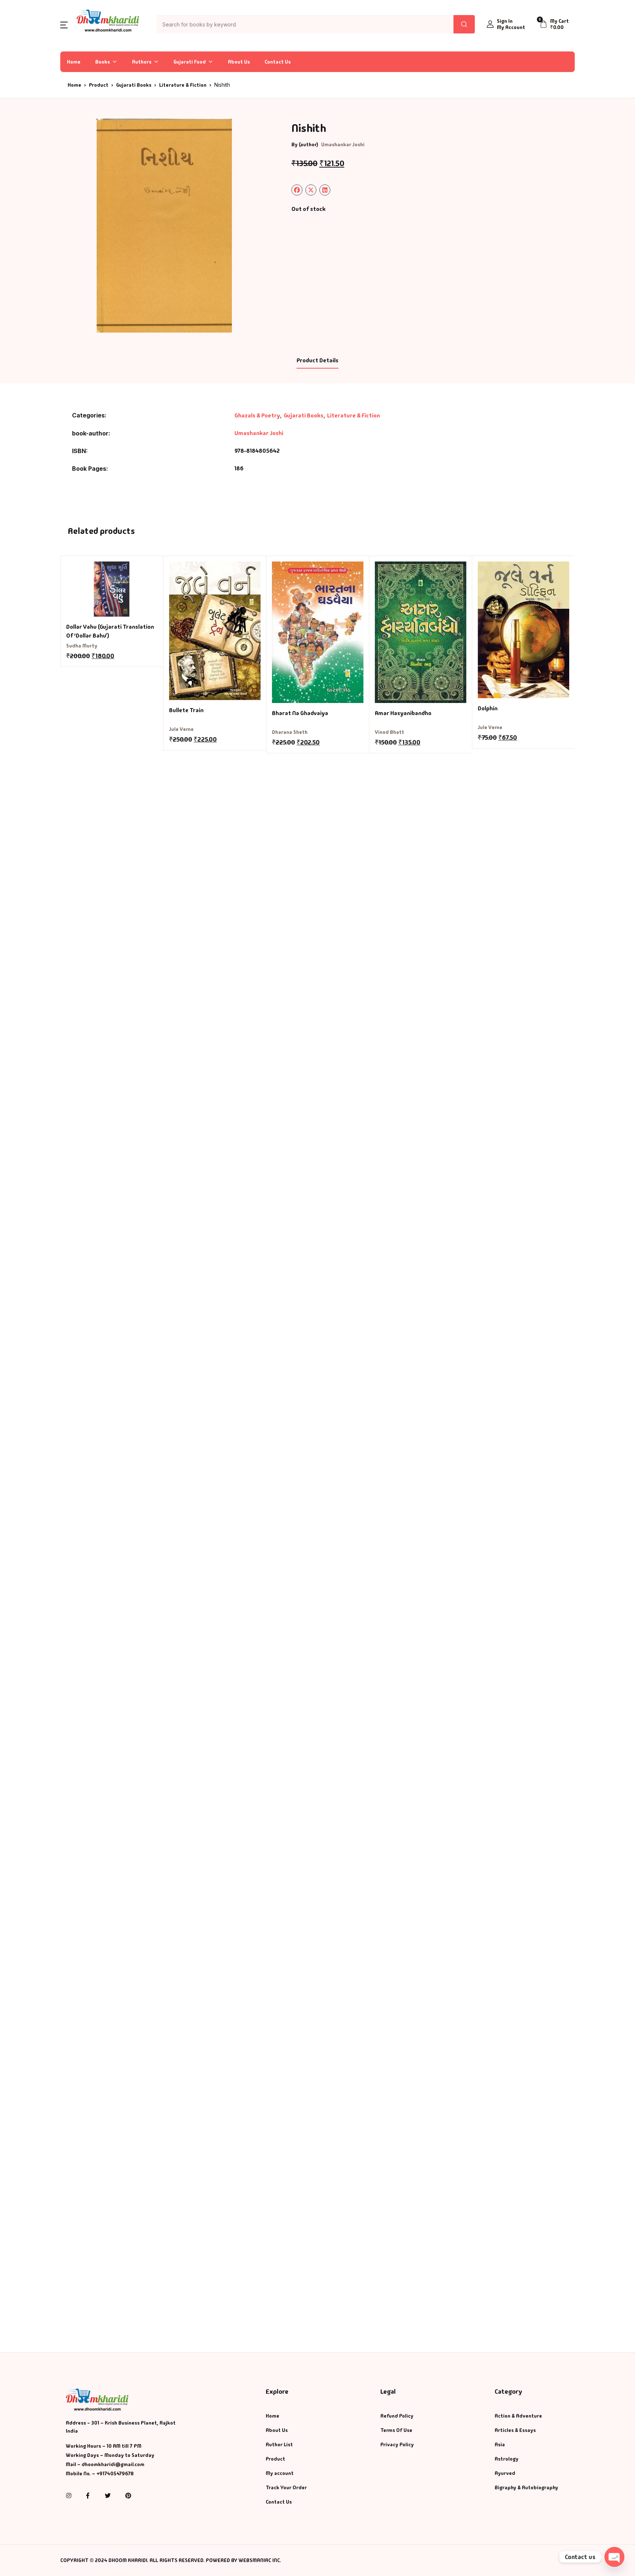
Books (103, 62)
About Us (239, 62)
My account (280, 2473)
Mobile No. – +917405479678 (100, 2473)
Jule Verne (181, 729)
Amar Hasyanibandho (403, 713)
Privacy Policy (397, 2444)
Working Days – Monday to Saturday (110, 2455)
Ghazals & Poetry (257, 415)
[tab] (317, 361)
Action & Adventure (518, 2416)
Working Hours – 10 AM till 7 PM (104, 2446)
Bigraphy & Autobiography (526, 2487)
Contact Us (278, 62)
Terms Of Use (396, 2430)
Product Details (317, 360)
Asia (500, 2444)
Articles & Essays (515, 2430)
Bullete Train (186, 710)
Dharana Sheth (290, 732)
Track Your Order (286, 2487)
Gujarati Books (134, 85)
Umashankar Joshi (343, 144)
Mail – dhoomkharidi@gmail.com (105, 2464)
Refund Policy (397, 2416)
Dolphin (488, 708)
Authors (142, 62)
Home (74, 62)
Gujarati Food (190, 62)
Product (99, 85)
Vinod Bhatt (390, 732)
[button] (64, 24)
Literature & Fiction (183, 85)
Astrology (507, 2459)
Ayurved (505, 2473)
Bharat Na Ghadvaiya (300, 713)
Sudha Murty (82, 646)
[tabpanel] (164, 226)
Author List (279, 2444)
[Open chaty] (614, 2557)
